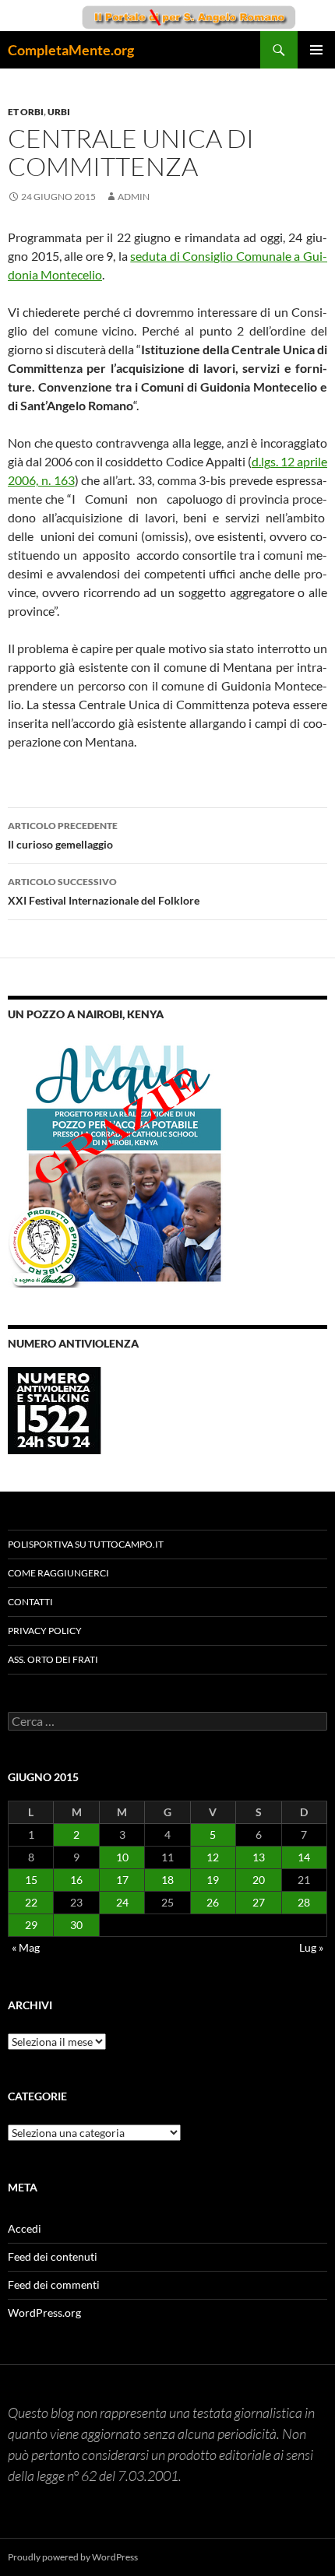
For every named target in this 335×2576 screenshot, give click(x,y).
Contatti (30, 1602)
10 (122, 1857)
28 (304, 1902)
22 (31, 1902)
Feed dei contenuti (53, 2256)
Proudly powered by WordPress (73, 2557)
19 (213, 1880)
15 (31, 1880)
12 (213, 1857)
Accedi (25, 2228)
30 (76, 1925)
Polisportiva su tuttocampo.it (86, 1544)
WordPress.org (44, 2312)
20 (259, 1880)
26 (213, 1902)
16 (76, 1880)
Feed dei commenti (54, 2284)
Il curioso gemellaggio (63, 835)
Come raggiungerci (58, 1573)
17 (122, 1880)
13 (259, 1857)
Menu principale (316, 50)
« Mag (26, 1947)
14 (304, 1857)
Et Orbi (26, 112)
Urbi (59, 112)
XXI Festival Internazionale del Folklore (104, 891)
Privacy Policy (45, 1631)
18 (167, 1880)
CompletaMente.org (71, 50)
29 (31, 1925)
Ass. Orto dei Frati (53, 1659)
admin (134, 197)
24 (122, 1902)
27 (259, 1902)
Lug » (311, 1947)
